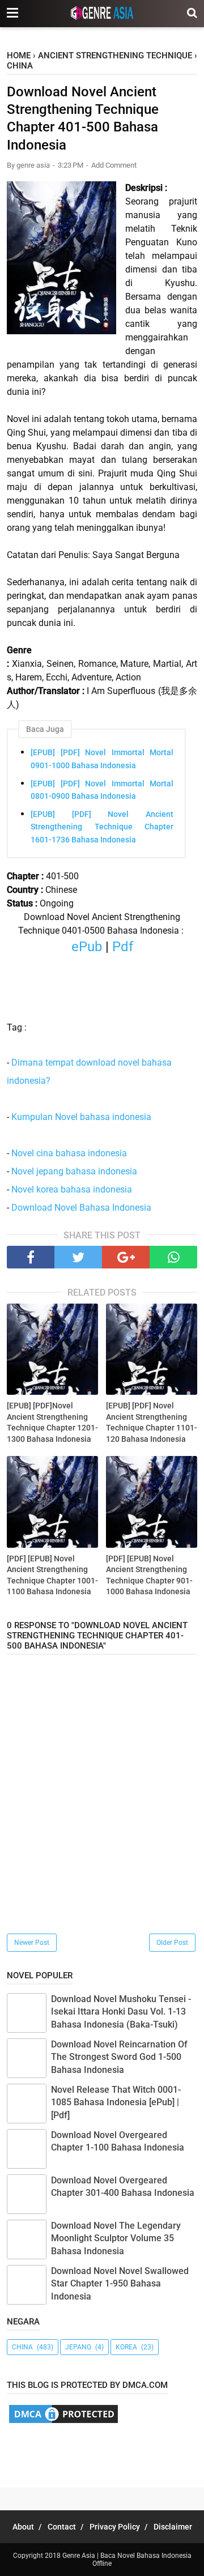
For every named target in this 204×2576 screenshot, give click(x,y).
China (22, 2347)
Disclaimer (173, 2527)
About (23, 2527)
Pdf (121, 947)
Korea (126, 2347)
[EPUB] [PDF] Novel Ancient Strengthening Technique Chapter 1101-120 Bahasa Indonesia (152, 1422)
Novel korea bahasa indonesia (72, 1189)
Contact (62, 2527)
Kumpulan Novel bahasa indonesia (81, 1117)
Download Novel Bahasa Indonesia (81, 1208)
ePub (87, 947)
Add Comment (114, 165)
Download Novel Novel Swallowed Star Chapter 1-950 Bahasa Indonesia (120, 2284)
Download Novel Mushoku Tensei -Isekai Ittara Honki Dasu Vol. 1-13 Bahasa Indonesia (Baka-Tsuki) (121, 2012)
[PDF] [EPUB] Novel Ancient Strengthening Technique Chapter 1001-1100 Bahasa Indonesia (52, 1575)
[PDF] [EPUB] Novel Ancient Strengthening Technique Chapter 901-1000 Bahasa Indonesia (149, 1575)
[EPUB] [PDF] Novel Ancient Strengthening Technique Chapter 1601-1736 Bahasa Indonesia (102, 827)
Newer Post (32, 1943)
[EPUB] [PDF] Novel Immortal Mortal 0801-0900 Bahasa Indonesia (102, 790)
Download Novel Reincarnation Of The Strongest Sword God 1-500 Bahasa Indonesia (119, 2057)
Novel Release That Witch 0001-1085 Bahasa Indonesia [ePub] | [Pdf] (116, 2102)
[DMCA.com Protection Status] (63, 2422)
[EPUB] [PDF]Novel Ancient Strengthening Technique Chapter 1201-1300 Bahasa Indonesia (52, 1422)
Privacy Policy (115, 2527)
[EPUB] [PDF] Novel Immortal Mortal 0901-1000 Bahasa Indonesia (102, 759)
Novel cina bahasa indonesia (69, 1153)
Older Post (172, 1943)
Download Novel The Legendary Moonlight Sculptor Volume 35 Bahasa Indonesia (116, 2238)
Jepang (78, 2347)
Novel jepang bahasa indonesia (74, 1171)
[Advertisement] (105, 2453)
